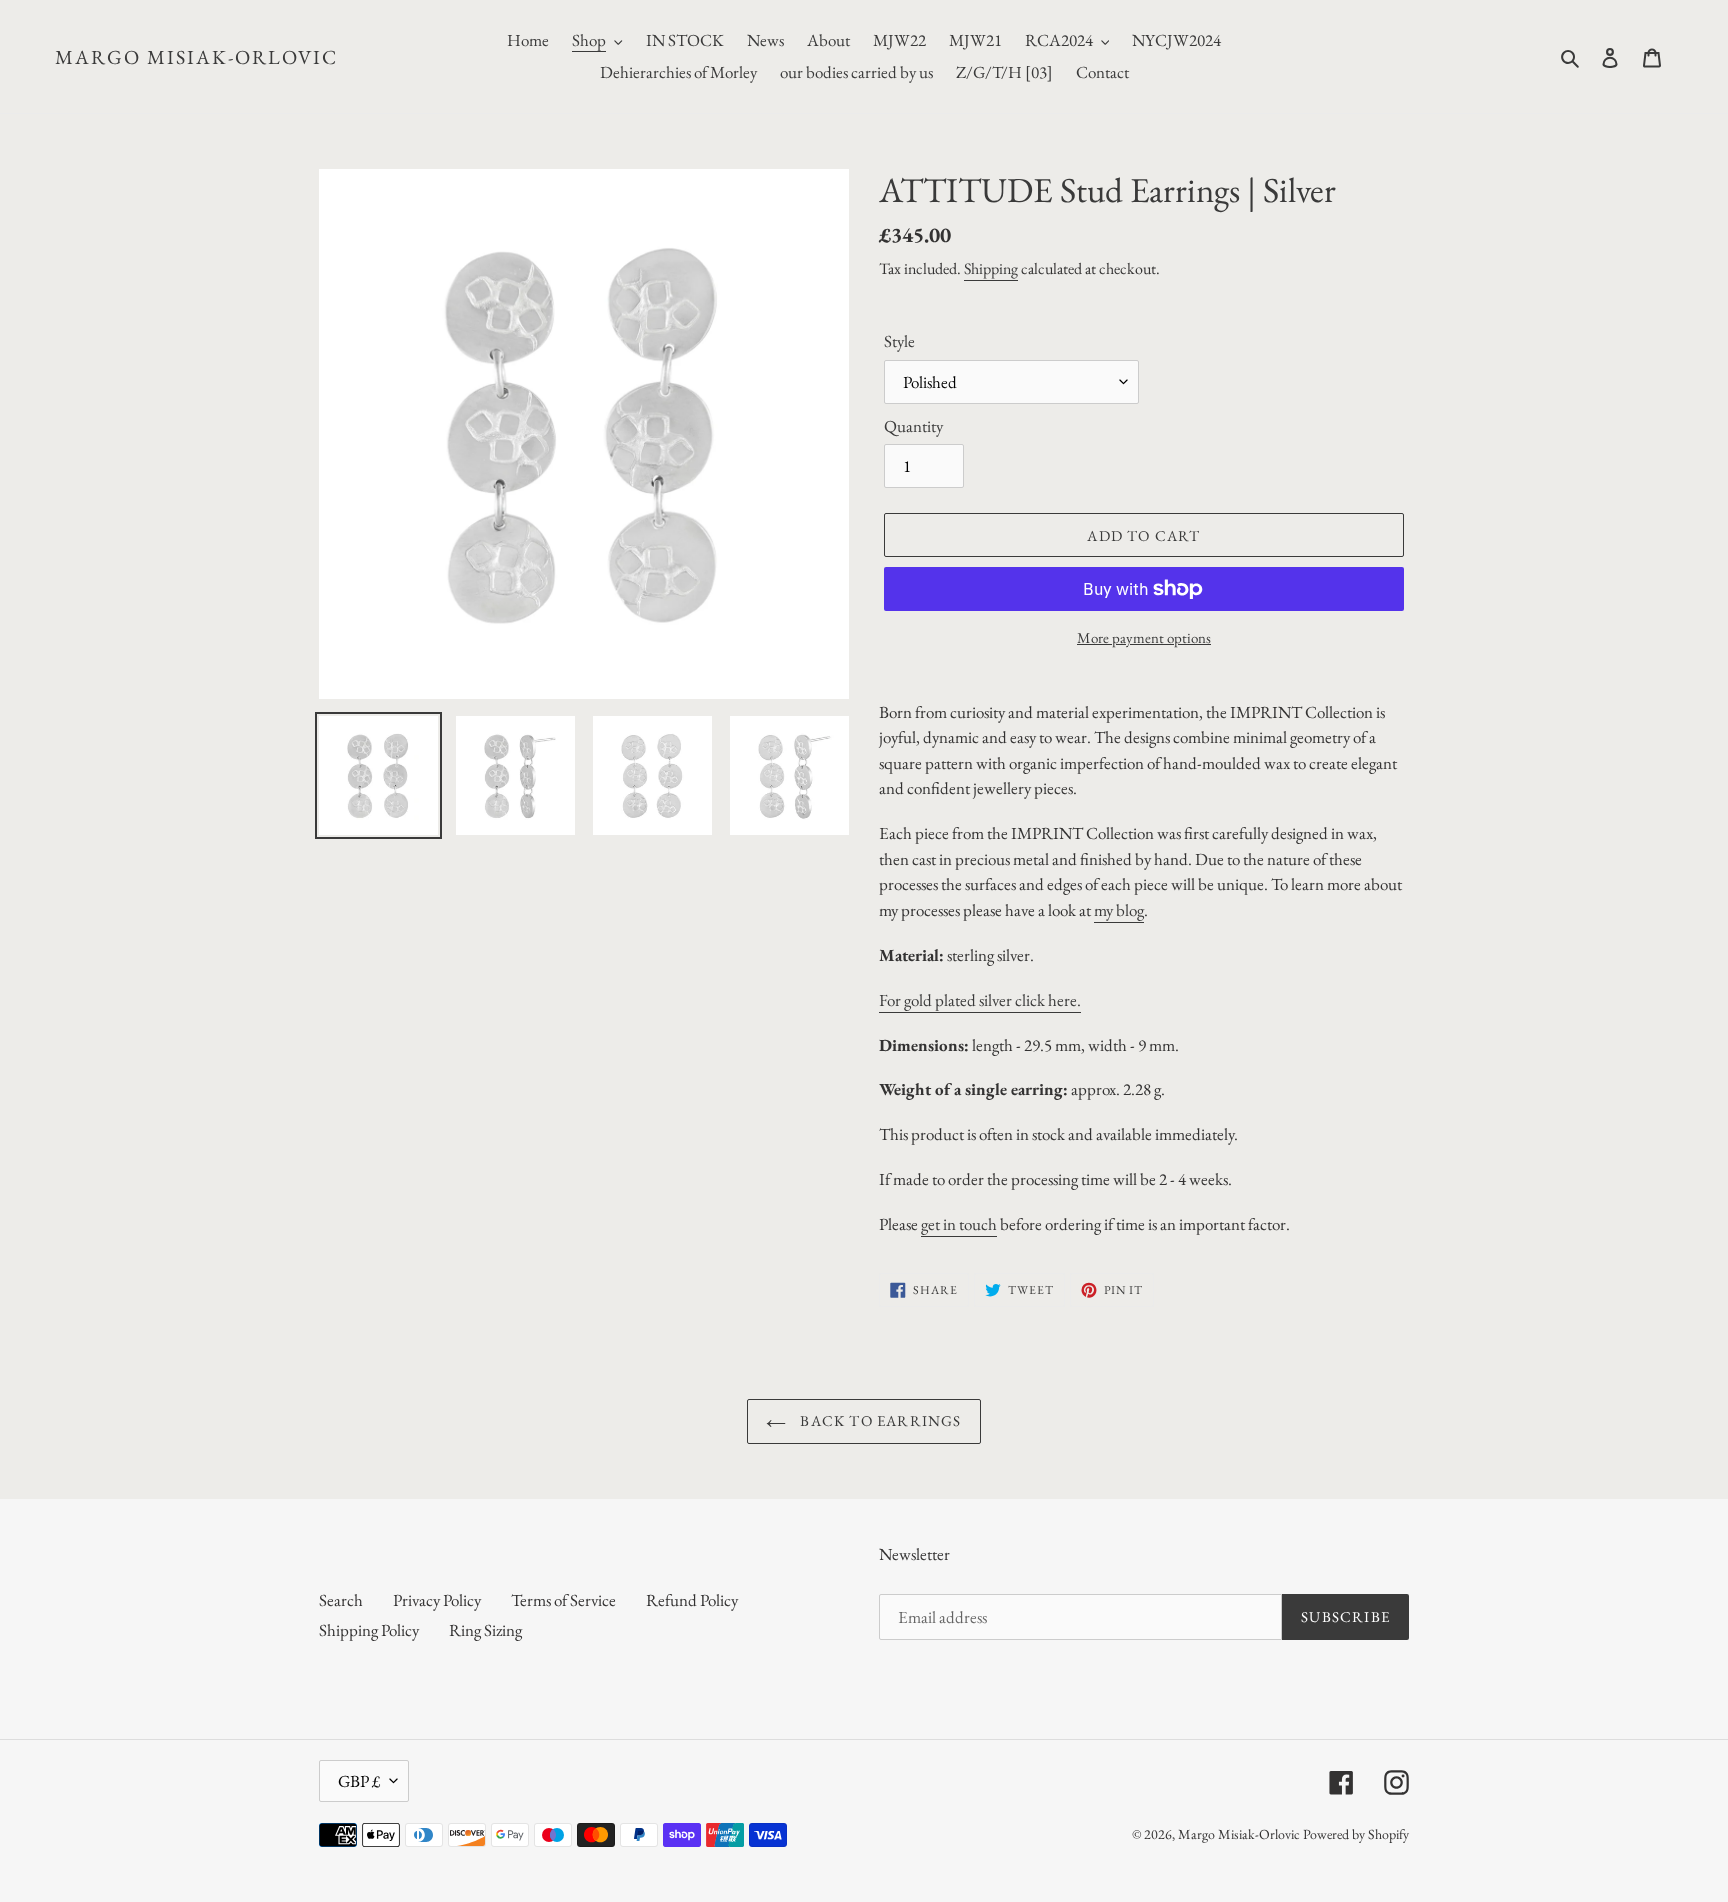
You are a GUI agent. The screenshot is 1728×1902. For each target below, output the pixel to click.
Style (899, 341)
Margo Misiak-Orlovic (196, 57)
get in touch (959, 1224)
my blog (1119, 910)
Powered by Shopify (1356, 1834)
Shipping (991, 268)
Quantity (913, 426)
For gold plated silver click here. (980, 1000)
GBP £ (359, 1781)
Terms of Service (563, 1600)
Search (341, 1600)
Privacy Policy (437, 1600)
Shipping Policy (369, 1630)
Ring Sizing (485, 1630)
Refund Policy (692, 1600)
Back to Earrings (878, 1420)
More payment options (1144, 637)
